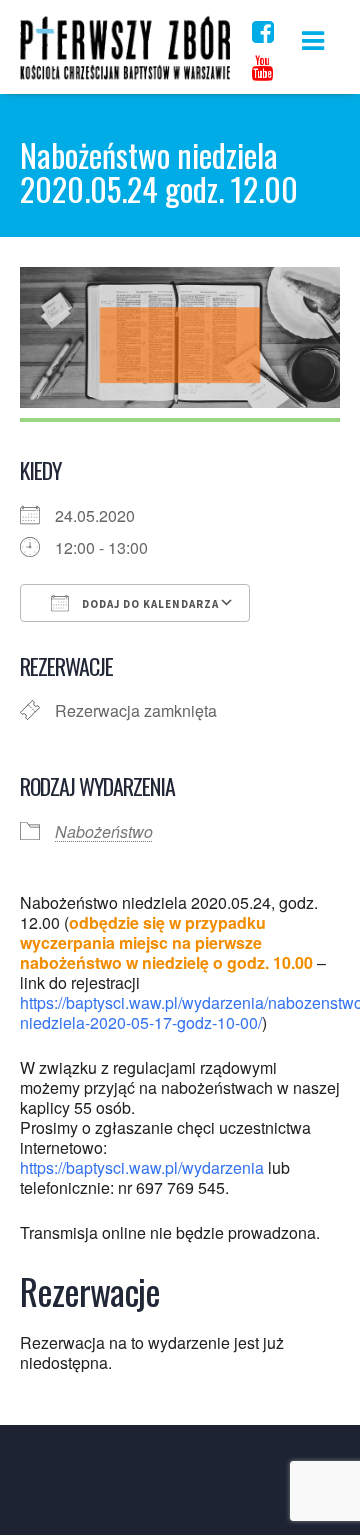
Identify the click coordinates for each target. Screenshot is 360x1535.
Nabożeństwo (104, 831)
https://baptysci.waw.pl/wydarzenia (142, 1167)
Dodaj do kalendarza (149, 604)
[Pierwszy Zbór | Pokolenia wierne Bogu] (125, 78)
